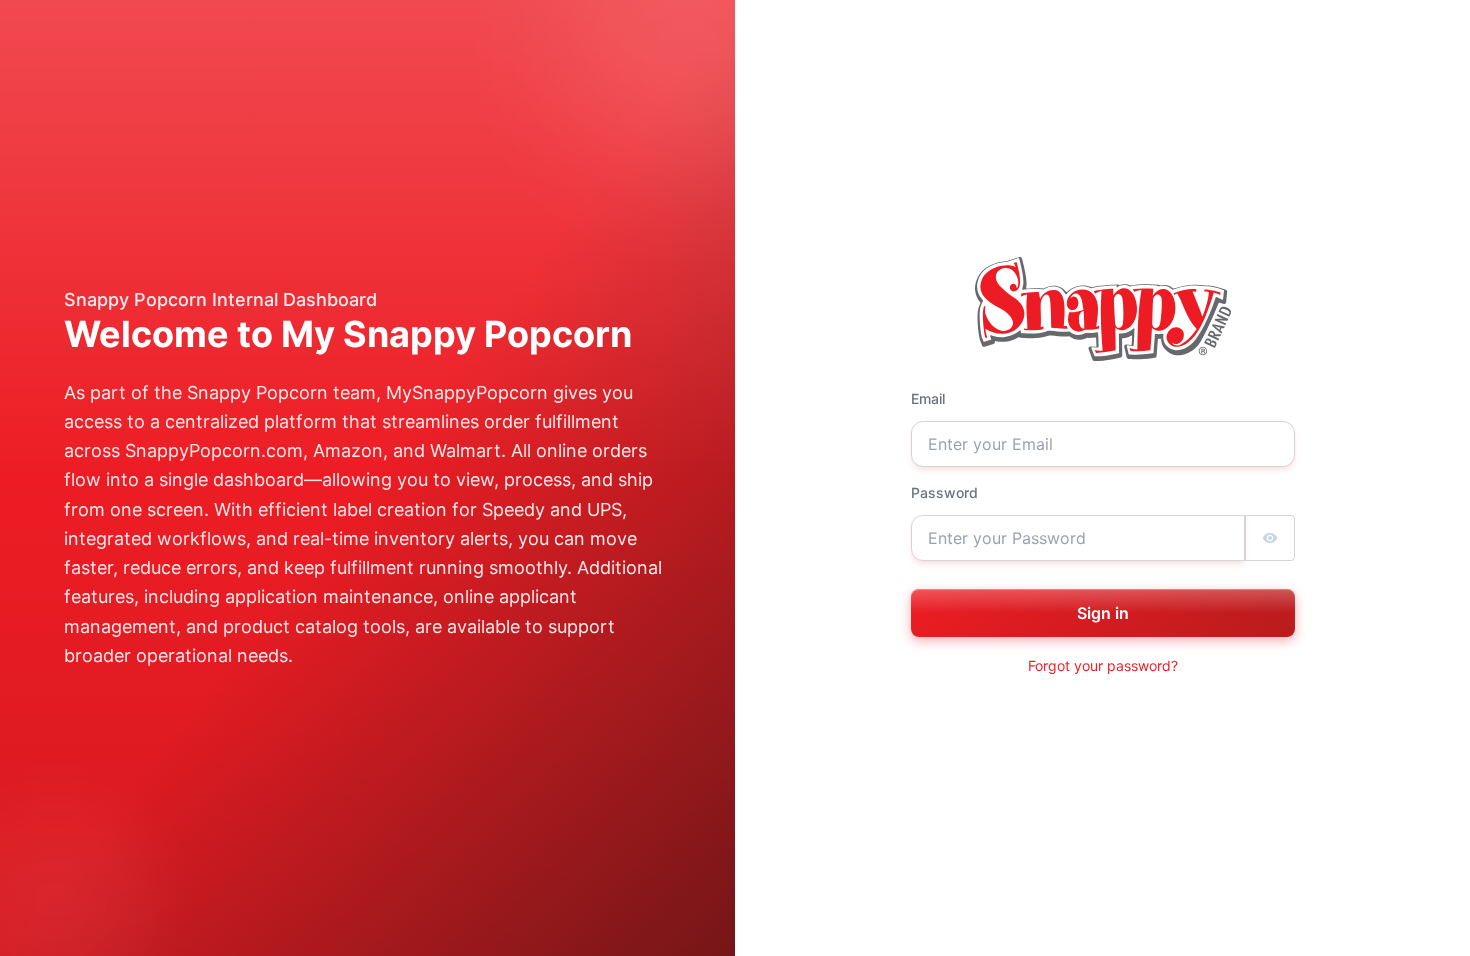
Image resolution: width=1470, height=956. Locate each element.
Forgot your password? (1103, 665)
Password (944, 492)
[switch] (1270, 538)
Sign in (1103, 613)
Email (928, 398)
